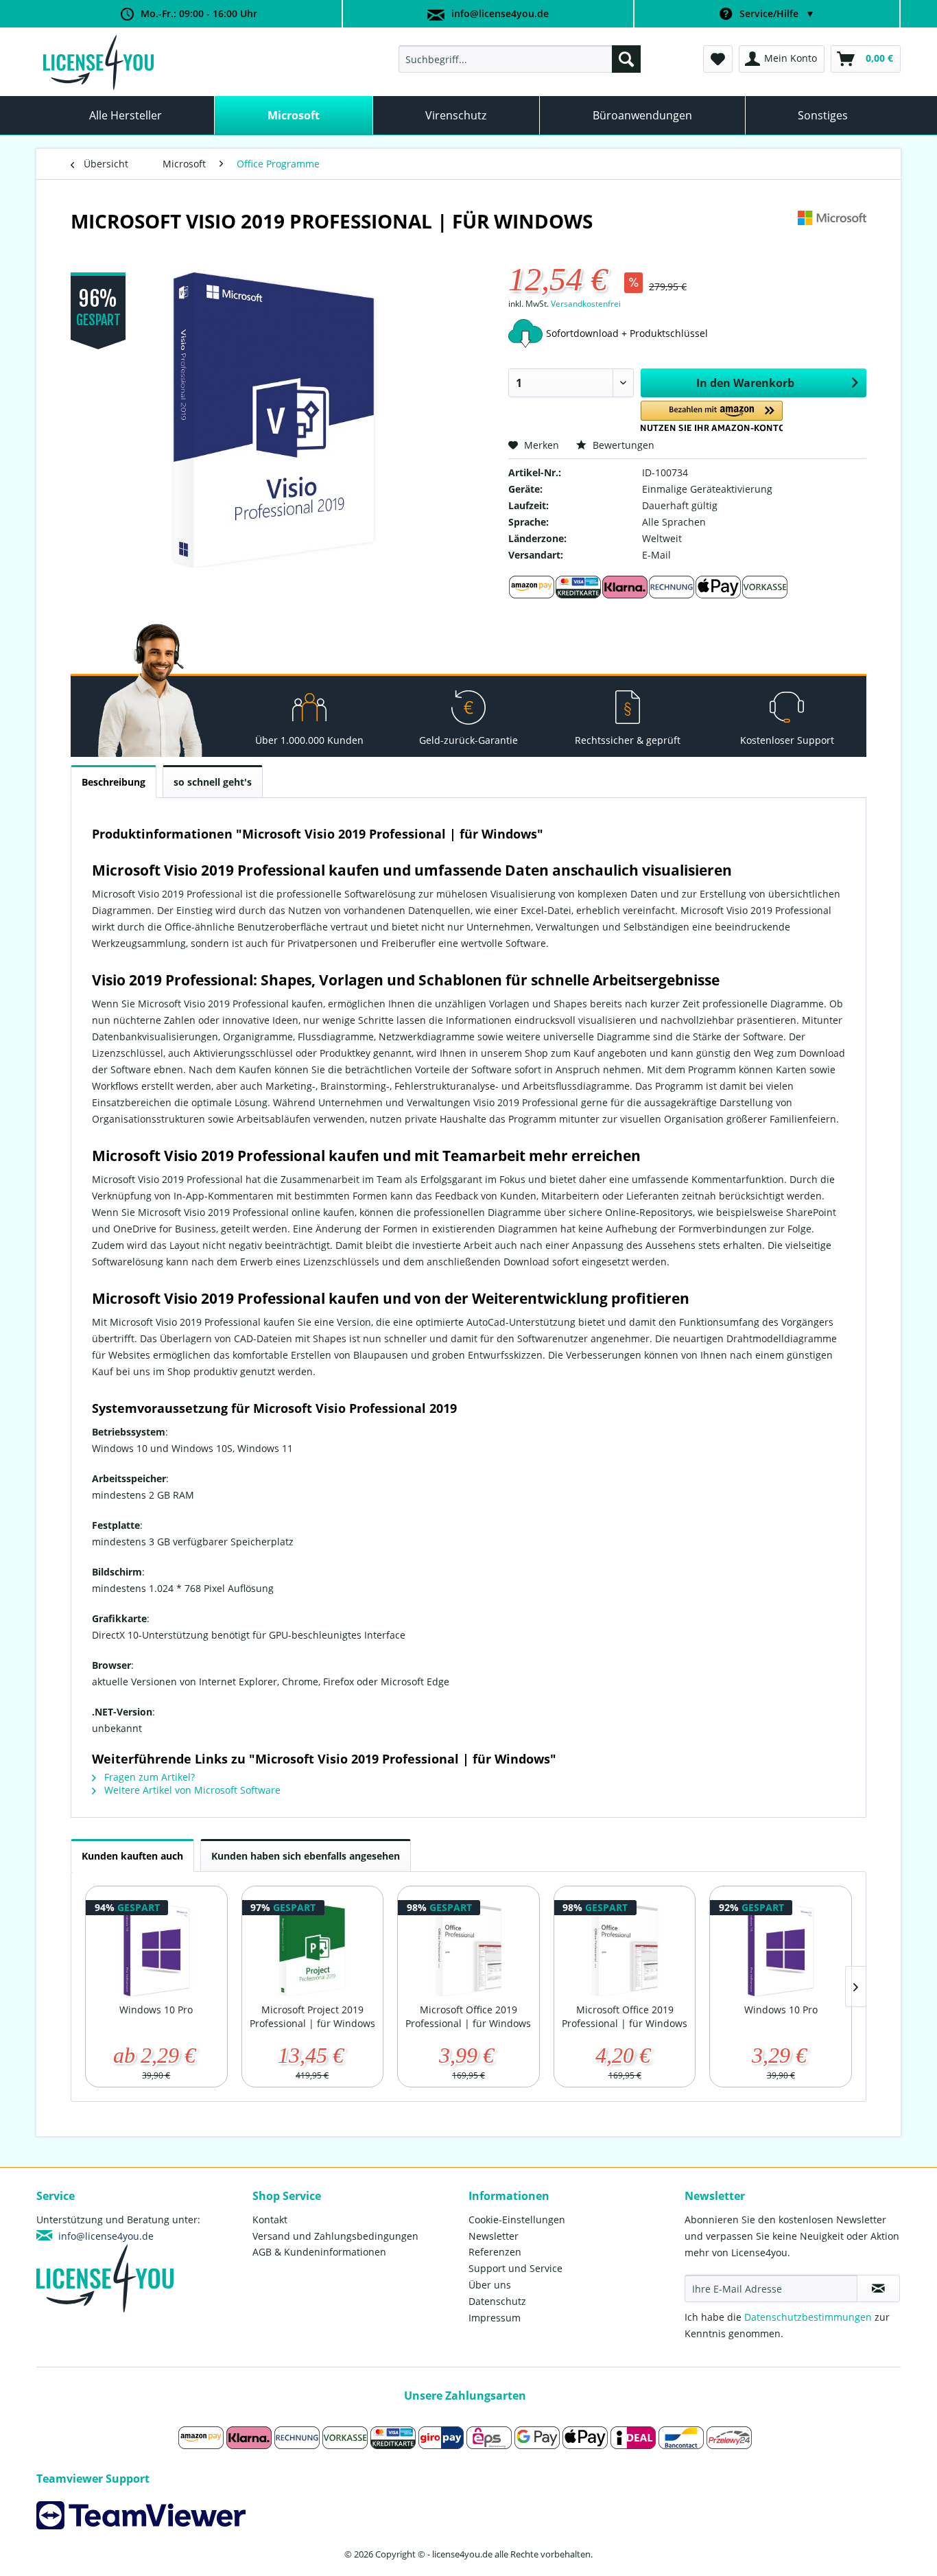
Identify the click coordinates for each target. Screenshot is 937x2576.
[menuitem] (520, 59)
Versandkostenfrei (586, 304)
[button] (712, 416)
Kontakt (270, 2220)
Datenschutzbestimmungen (808, 2317)
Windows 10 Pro (156, 2010)
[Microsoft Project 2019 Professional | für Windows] (313, 1948)
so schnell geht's (213, 782)
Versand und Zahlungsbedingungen (335, 2236)
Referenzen (495, 2252)
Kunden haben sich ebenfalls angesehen (306, 1856)
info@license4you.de (500, 13)
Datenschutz (497, 2301)
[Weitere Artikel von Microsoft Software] (832, 235)
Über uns (490, 2285)
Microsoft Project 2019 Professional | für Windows (312, 2016)
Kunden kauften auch (132, 1856)
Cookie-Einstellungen (517, 2220)
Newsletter (494, 2236)
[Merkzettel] (718, 59)
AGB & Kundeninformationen (319, 2252)
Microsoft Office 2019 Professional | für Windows (468, 2016)
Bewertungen (622, 445)
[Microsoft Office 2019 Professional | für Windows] (468, 1948)
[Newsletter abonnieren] (878, 2288)
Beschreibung (114, 782)
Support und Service (515, 2268)
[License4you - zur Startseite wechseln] (98, 62)
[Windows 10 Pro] (156, 1948)
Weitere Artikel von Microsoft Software (191, 1790)
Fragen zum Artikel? (148, 1777)
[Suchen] (626, 59)
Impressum (495, 2318)
